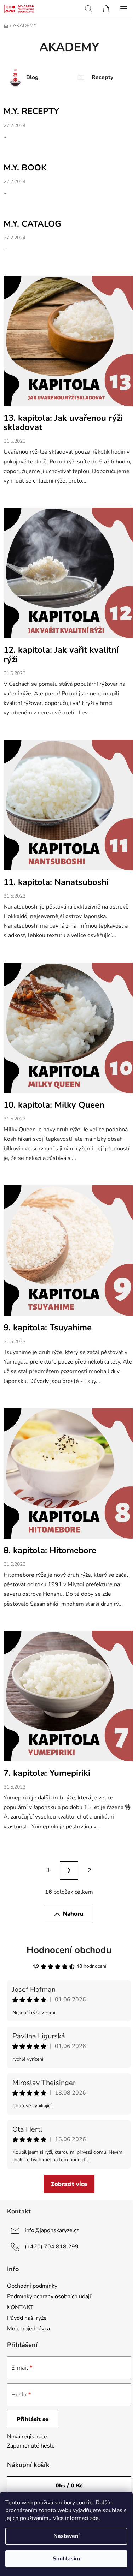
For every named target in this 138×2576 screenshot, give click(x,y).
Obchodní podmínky (32, 2286)
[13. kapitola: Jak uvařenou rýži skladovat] (69, 344)
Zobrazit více (69, 2184)
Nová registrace (27, 2437)
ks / (69, 2486)
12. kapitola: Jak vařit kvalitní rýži (61, 654)
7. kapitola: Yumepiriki (47, 1773)
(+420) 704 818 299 (52, 2247)
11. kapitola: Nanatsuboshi (56, 882)
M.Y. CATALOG (32, 224)
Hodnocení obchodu (69, 1950)
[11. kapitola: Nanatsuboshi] (69, 808)
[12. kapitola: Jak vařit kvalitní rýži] (69, 576)
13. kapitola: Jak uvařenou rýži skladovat (63, 423)
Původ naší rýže (27, 2318)
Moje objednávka (28, 2329)
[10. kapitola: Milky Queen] (69, 1031)
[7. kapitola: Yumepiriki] (69, 1699)
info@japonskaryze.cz (52, 2230)
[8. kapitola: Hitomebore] (69, 1476)
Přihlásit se (33, 2419)
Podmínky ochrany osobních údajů (50, 2296)
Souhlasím (66, 2559)
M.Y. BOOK (25, 168)
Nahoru (73, 1914)
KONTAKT (20, 2307)
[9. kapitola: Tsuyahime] (69, 1254)
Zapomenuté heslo (31, 2446)
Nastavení (67, 2536)
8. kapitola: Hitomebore (50, 1550)
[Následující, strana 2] (69, 1870)
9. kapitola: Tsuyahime (48, 1328)
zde (94, 2518)
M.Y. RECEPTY (31, 111)
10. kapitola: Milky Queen (54, 1105)
